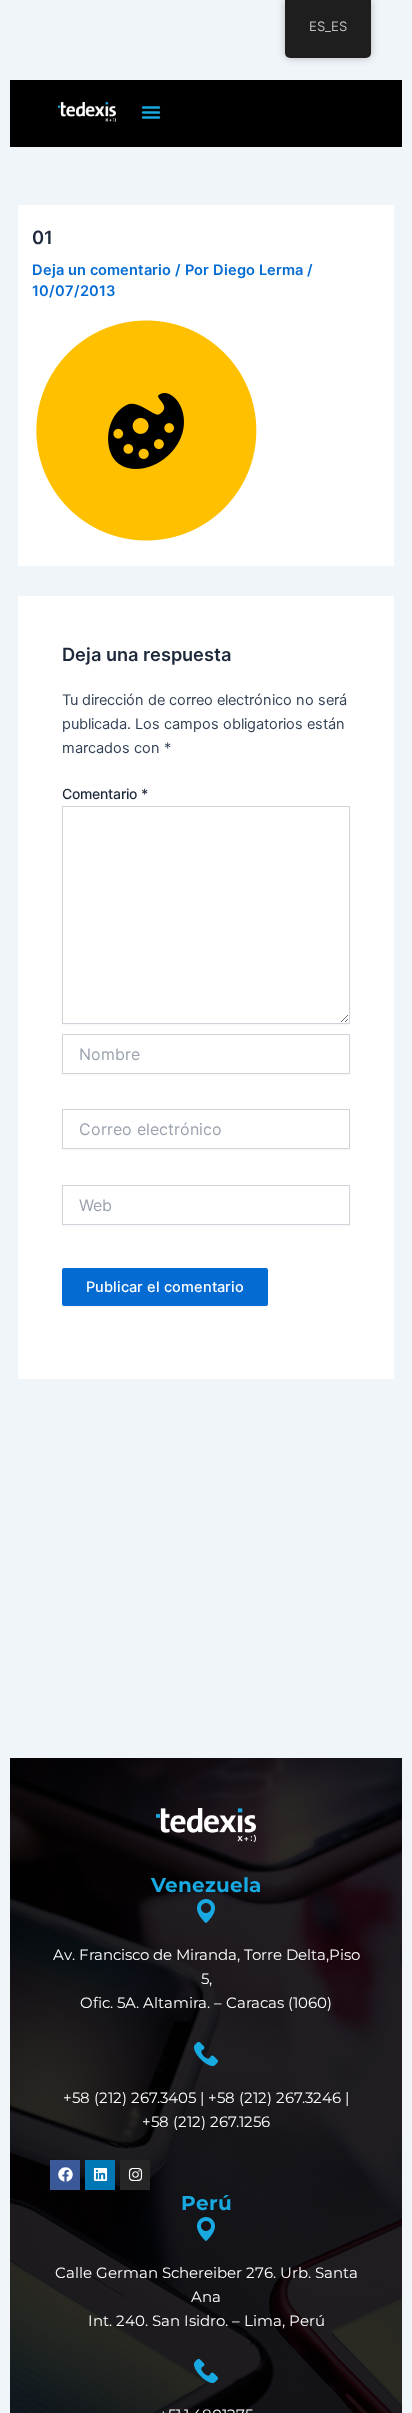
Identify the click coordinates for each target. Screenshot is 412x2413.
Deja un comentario (101, 270)
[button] (151, 112)
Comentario (105, 793)
